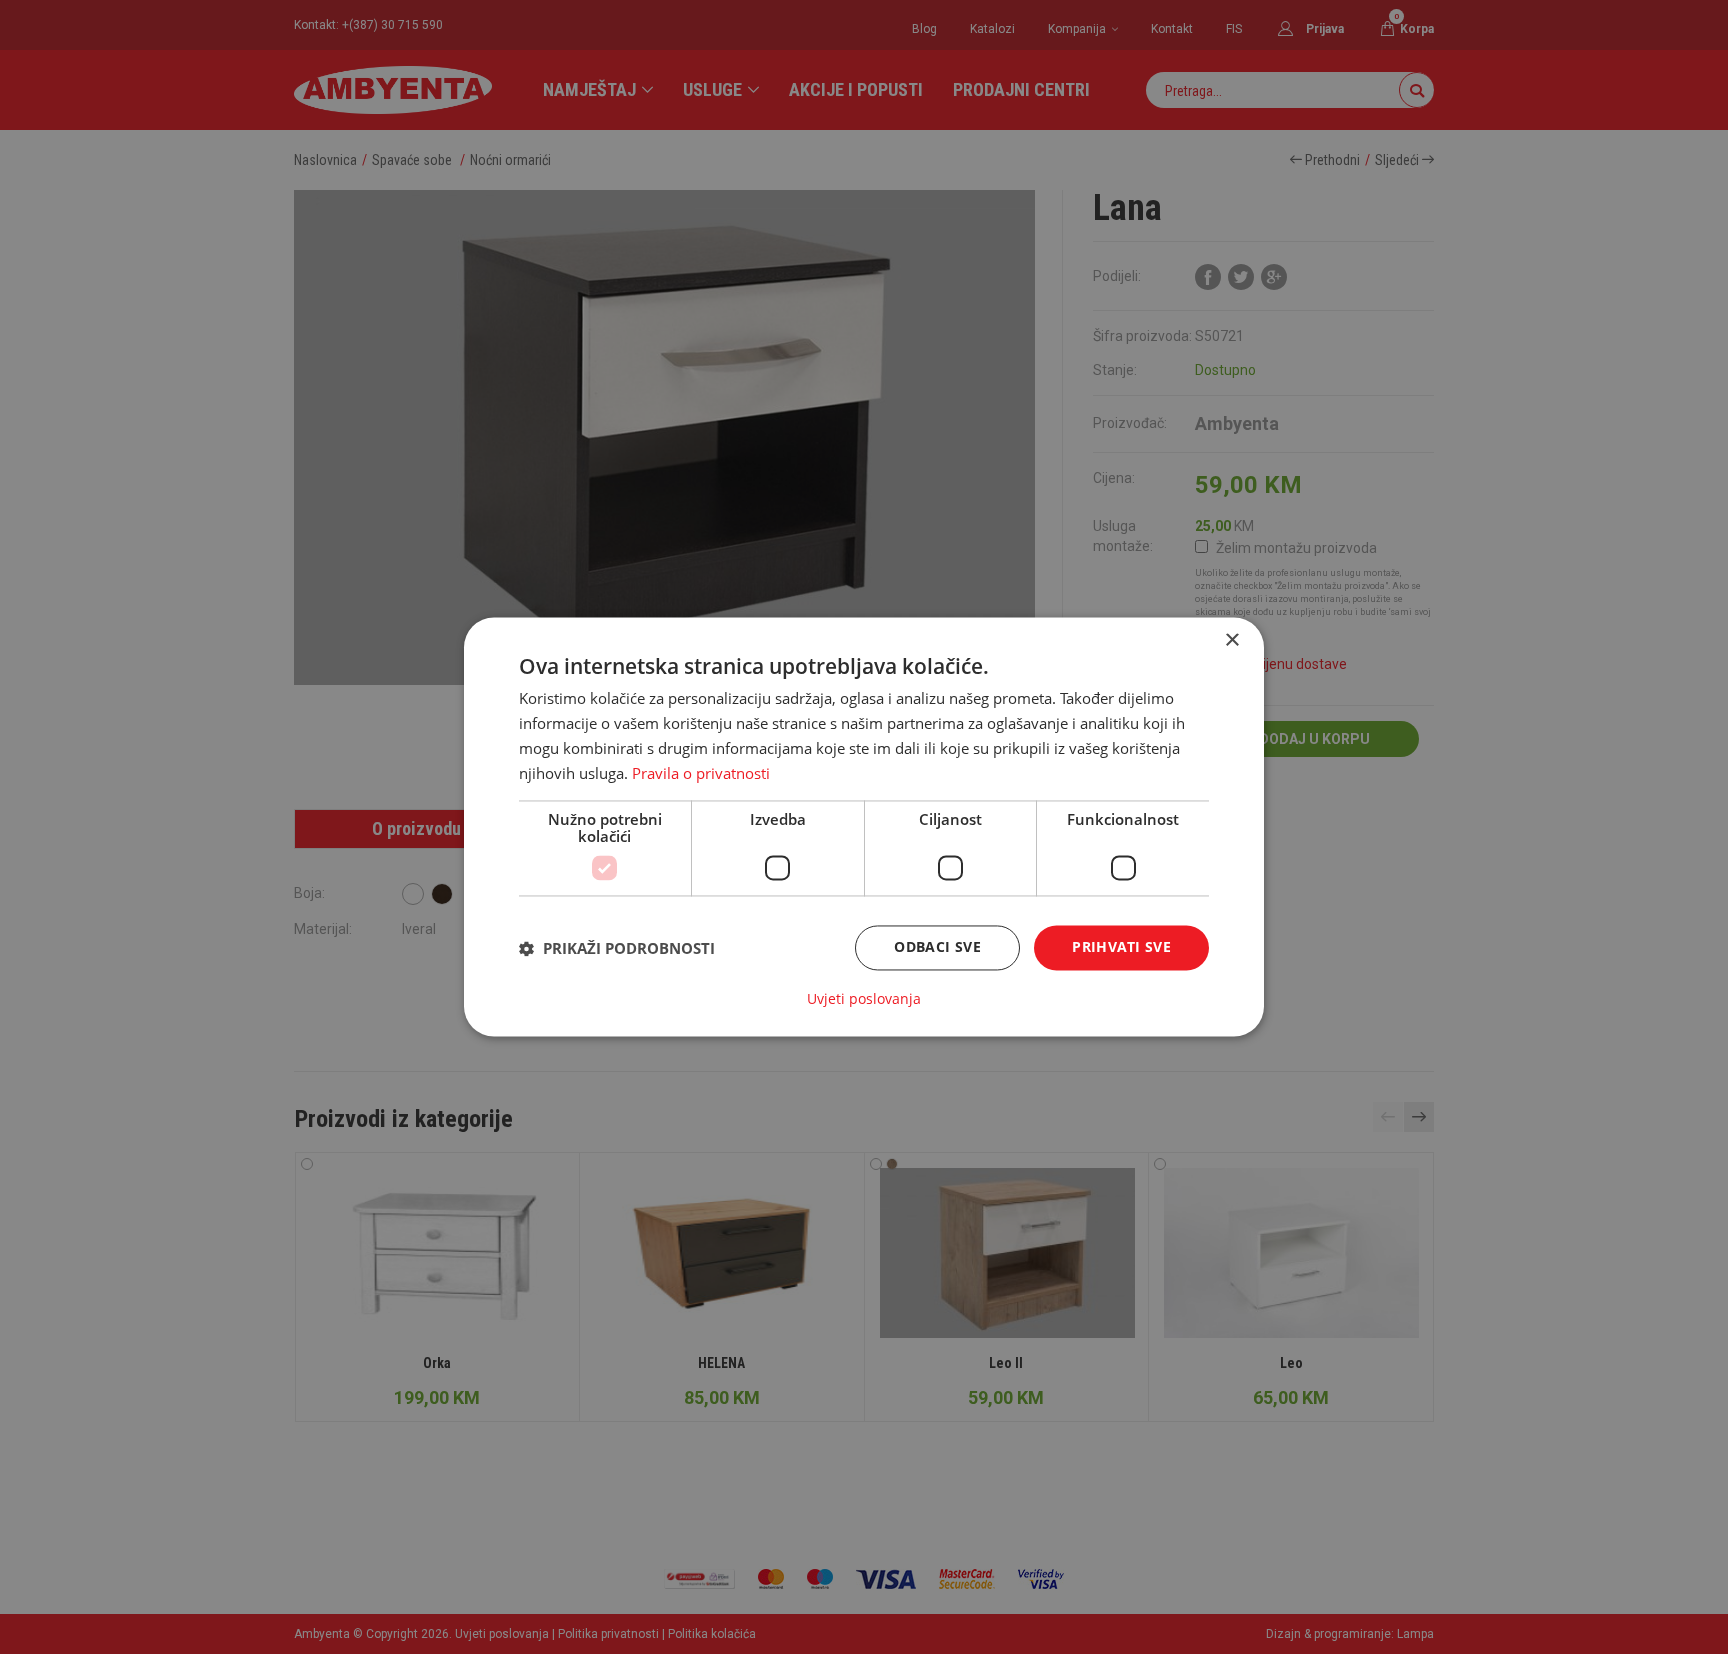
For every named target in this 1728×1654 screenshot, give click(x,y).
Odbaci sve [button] (937, 947)
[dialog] (864, 826)
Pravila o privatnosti (701, 773)
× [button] (1231, 640)
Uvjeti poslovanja (864, 1000)
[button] (617, 948)
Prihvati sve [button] (1121, 947)
